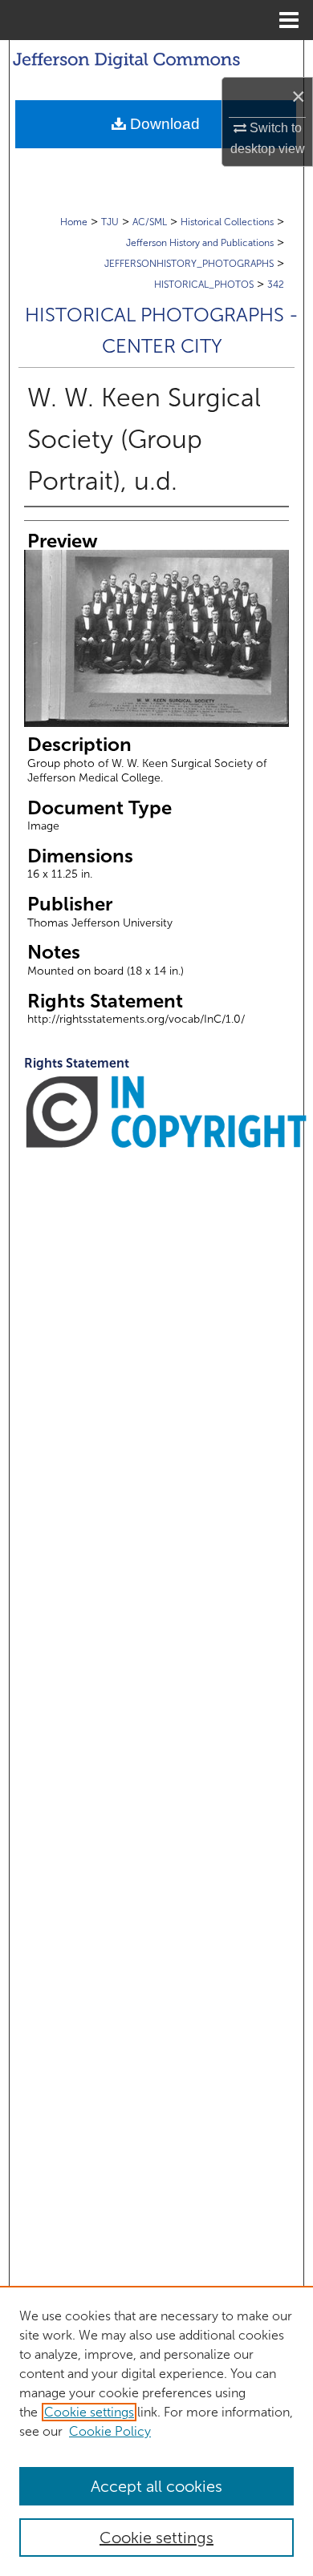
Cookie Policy (110, 2431)
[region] (156, 2431)
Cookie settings (89, 2412)
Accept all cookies (156, 2486)
